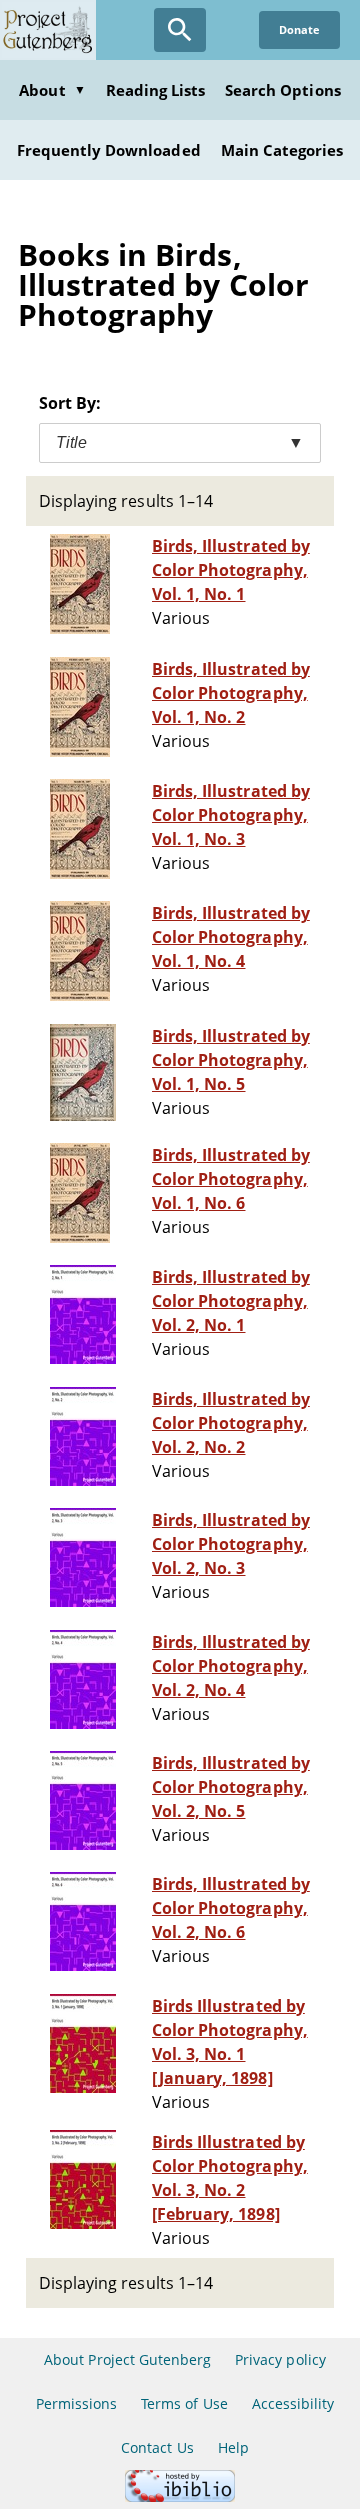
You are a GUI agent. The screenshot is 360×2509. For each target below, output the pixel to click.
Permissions (76, 2403)
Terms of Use (184, 2403)
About (52, 90)
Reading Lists (156, 90)
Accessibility (293, 2403)
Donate (299, 29)
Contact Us (157, 2447)
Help (233, 2447)
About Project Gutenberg (127, 2359)
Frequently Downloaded (109, 150)
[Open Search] (180, 30)
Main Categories (282, 150)
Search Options (283, 90)
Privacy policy (280, 2359)
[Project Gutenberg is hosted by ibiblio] (180, 2496)
